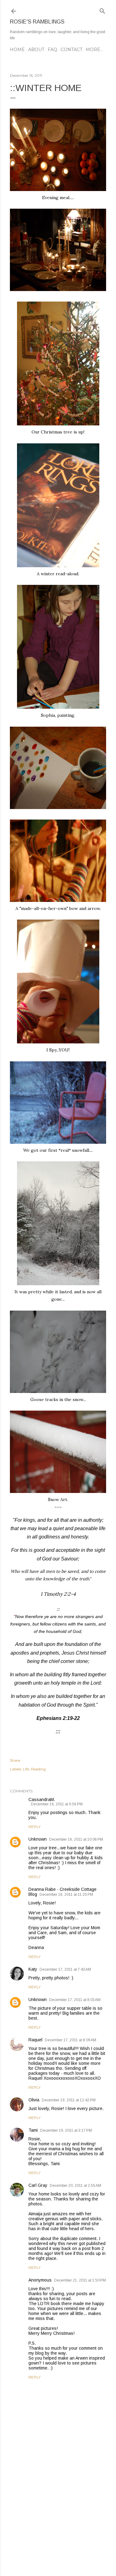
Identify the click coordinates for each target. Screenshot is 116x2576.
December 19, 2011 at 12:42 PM (69, 2100)
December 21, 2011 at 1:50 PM (80, 2280)
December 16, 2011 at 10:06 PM (76, 1839)
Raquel (35, 2040)
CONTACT (71, 50)
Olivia (34, 2100)
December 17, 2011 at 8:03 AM (75, 2000)
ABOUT (36, 50)
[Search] (102, 10)
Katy (33, 1969)
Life (26, 1769)
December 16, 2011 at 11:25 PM (66, 1895)
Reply (34, 1827)
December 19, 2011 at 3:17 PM (66, 2130)
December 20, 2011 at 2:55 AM (75, 2186)
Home (17, 50)
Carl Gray (38, 2185)
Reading (38, 1769)
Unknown (38, 1839)
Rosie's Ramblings (37, 22)
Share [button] (15, 1760)
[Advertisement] (58, 2522)
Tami (33, 2130)
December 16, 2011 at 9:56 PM (57, 1804)
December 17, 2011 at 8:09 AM (71, 2040)
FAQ (52, 50)
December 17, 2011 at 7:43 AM (65, 1969)
